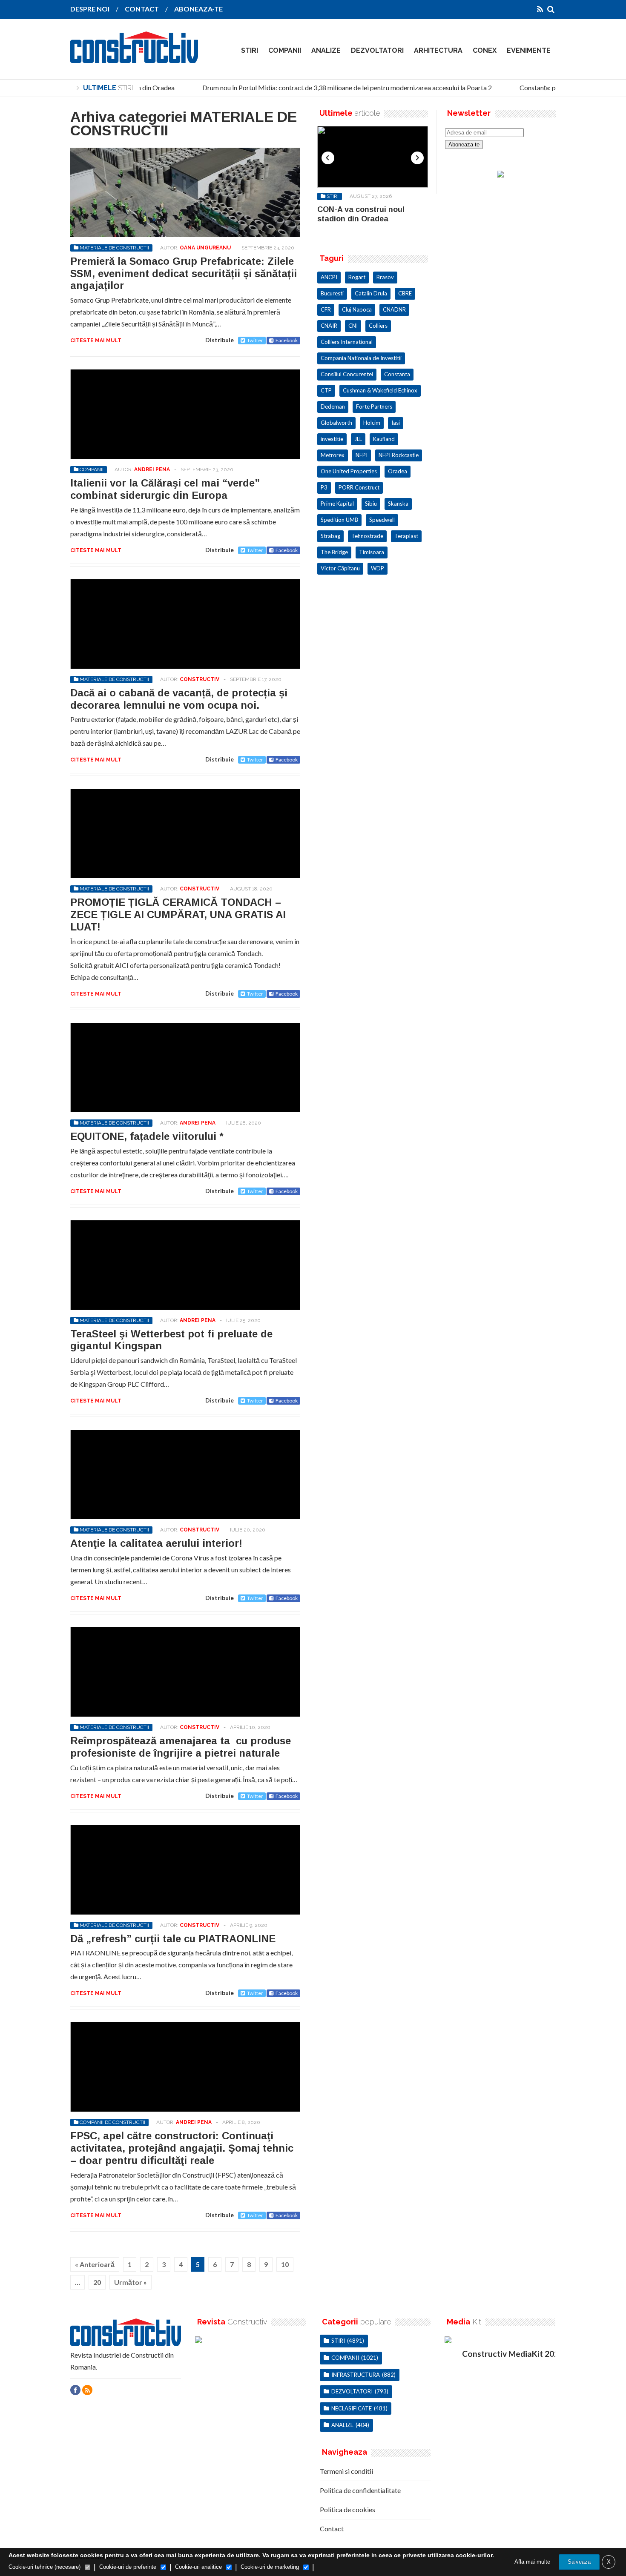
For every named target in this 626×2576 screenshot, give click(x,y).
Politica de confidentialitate (360, 2490)
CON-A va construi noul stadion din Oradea (361, 214)
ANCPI (329, 277)
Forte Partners (374, 406)
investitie (332, 439)
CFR (326, 309)
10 (285, 2264)
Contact (332, 2529)
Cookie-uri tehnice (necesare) (45, 2567)
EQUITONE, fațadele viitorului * (147, 1136)
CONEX (485, 50)
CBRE (405, 293)
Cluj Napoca (357, 309)
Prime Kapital (337, 504)
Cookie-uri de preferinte (128, 2567)
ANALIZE (326, 50)
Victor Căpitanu (340, 568)
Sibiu (371, 504)
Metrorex (333, 455)
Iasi (396, 423)
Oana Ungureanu (205, 248)
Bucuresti (332, 293)
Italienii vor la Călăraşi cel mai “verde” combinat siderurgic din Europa (165, 489)
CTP (326, 390)
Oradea (398, 471)
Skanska (398, 504)
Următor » (131, 2282)
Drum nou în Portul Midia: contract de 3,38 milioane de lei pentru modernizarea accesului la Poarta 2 (334, 87)
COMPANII (285, 50)
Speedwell (382, 520)
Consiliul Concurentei (347, 374)
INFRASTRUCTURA (356, 2375)
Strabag (330, 536)
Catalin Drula (371, 293)
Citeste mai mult (96, 341)
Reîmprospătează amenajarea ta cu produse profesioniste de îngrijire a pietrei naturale (181, 1747)
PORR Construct (359, 487)
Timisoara (372, 552)
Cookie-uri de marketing (270, 2567)
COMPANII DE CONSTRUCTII (112, 2122)
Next (417, 158)
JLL (358, 439)
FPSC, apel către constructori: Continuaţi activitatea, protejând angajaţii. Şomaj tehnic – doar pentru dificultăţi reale (182, 2148)
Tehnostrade (367, 536)
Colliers (378, 326)
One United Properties (349, 471)
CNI (353, 326)
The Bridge (334, 552)
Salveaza (579, 2562)
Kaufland (384, 439)
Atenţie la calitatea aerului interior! (156, 1543)
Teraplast (406, 536)
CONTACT (142, 9)
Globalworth (336, 423)
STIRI (250, 50)
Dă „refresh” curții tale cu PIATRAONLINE (173, 1939)
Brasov (385, 277)
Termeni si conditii (346, 2471)
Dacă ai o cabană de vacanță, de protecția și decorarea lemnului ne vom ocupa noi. (179, 699)
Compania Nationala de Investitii (361, 358)
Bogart (357, 277)
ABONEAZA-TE (198, 9)
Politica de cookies (347, 2509)
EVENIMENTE (529, 50)
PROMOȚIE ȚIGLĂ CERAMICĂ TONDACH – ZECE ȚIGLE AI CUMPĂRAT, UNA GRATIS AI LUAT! (178, 914)
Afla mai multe (532, 2562)
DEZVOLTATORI (377, 50)
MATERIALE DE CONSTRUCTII (114, 248)
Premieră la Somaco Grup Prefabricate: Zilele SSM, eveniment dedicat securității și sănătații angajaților (184, 273)
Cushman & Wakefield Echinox (380, 390)
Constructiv (200, 679)
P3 (324, 487)
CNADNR (394, 309)
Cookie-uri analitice (198, 2567)
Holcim (372, 423)
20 (97, 2282)
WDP (378, 568)
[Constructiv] (134, 57)
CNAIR (329, 326)
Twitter (255, 340)
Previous (328, 158)
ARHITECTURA (438, 50)
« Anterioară (95, 2264)
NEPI (362, 455)
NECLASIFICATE (352, 2408)
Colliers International (347, 342)
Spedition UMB (339, 520)
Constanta (397, 374)
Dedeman (333, 406)
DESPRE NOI (90, 9)
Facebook (287, 340)
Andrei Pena (152, 469)
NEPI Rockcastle (399, 455)
